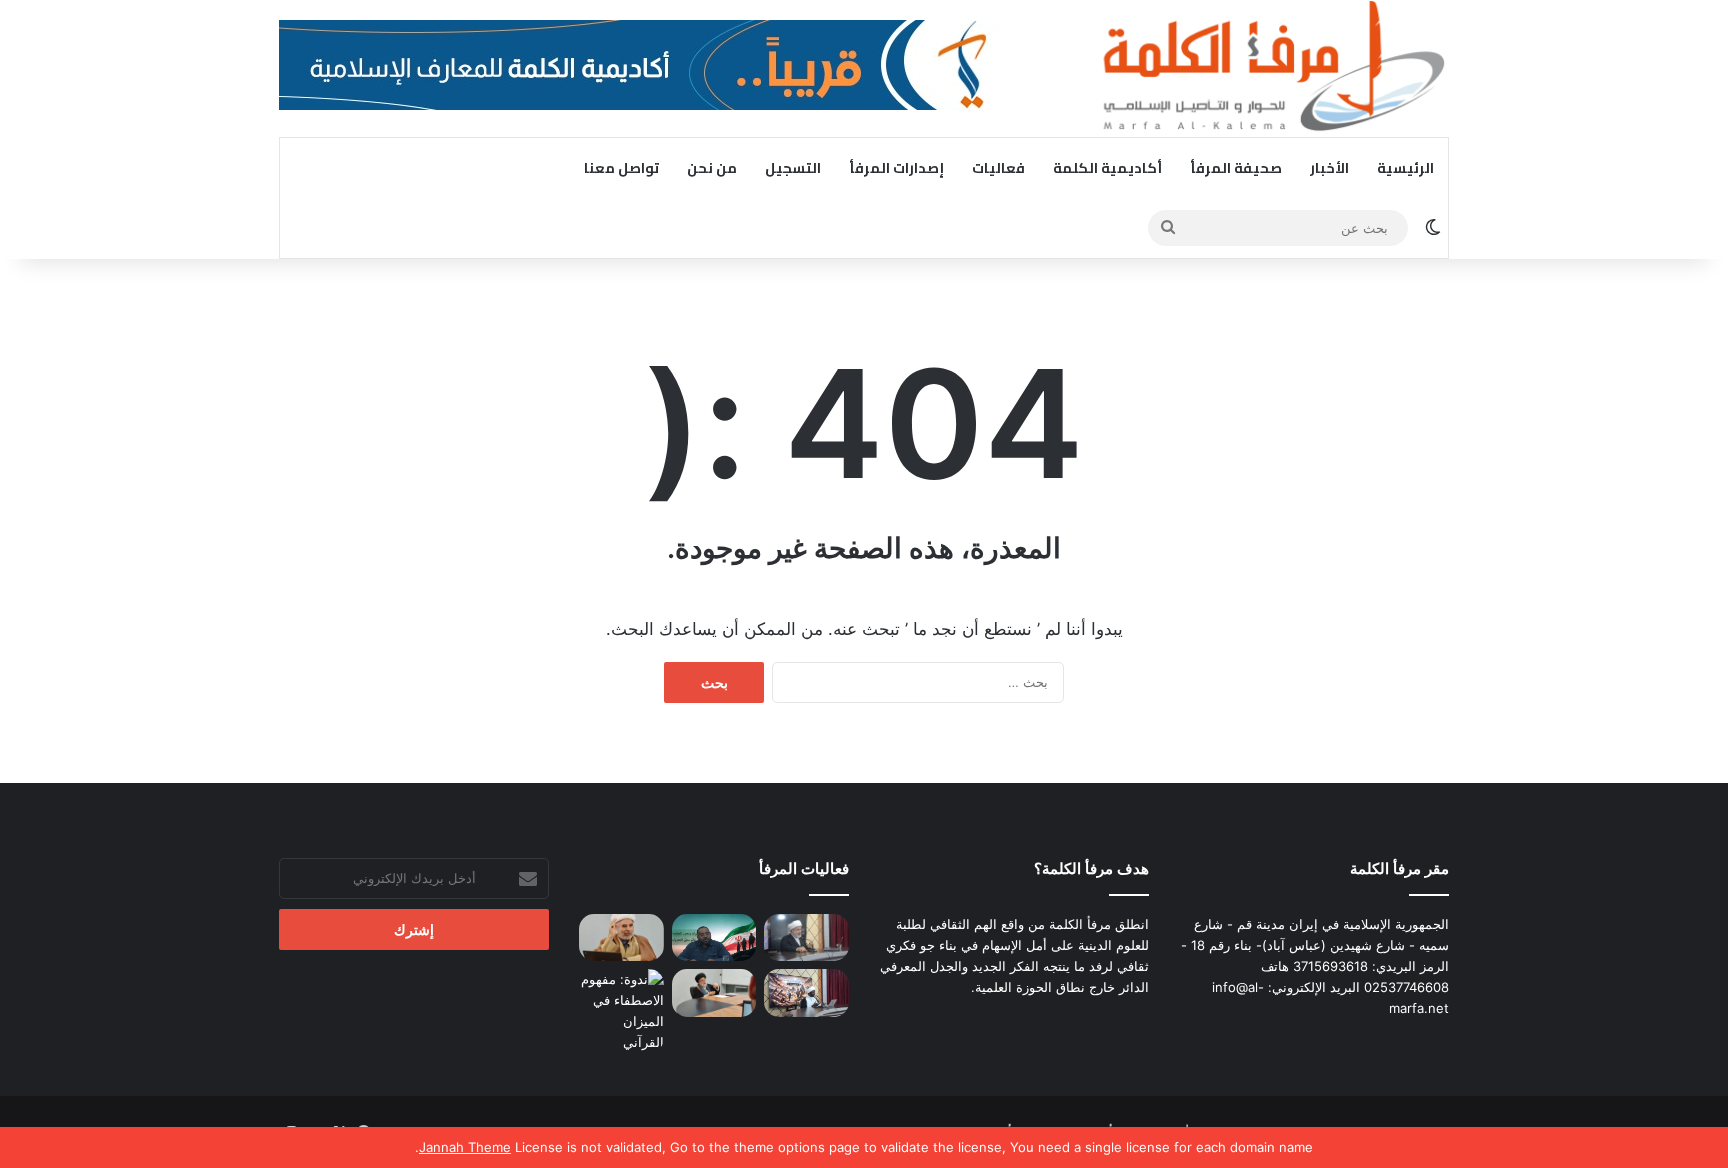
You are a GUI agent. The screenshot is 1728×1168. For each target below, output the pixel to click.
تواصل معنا (621, 168)
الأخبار (1329, 168)
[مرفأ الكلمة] (1264, 68)
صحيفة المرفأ (1236, 168)
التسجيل (793, 168)
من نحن (712, 168)
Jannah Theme (465, 1147)
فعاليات (998, 168)
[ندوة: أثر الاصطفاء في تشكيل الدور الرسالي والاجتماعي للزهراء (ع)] (714, 993)
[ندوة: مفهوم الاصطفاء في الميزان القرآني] (621, 1011)
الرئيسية (1405, 168)
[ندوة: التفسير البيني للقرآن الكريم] (621, 938)
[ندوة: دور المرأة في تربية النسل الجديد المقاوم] (806, 993)
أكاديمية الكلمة (1107, 168)
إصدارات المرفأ (896, 168)
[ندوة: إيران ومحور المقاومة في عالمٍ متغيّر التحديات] (714, 938)
